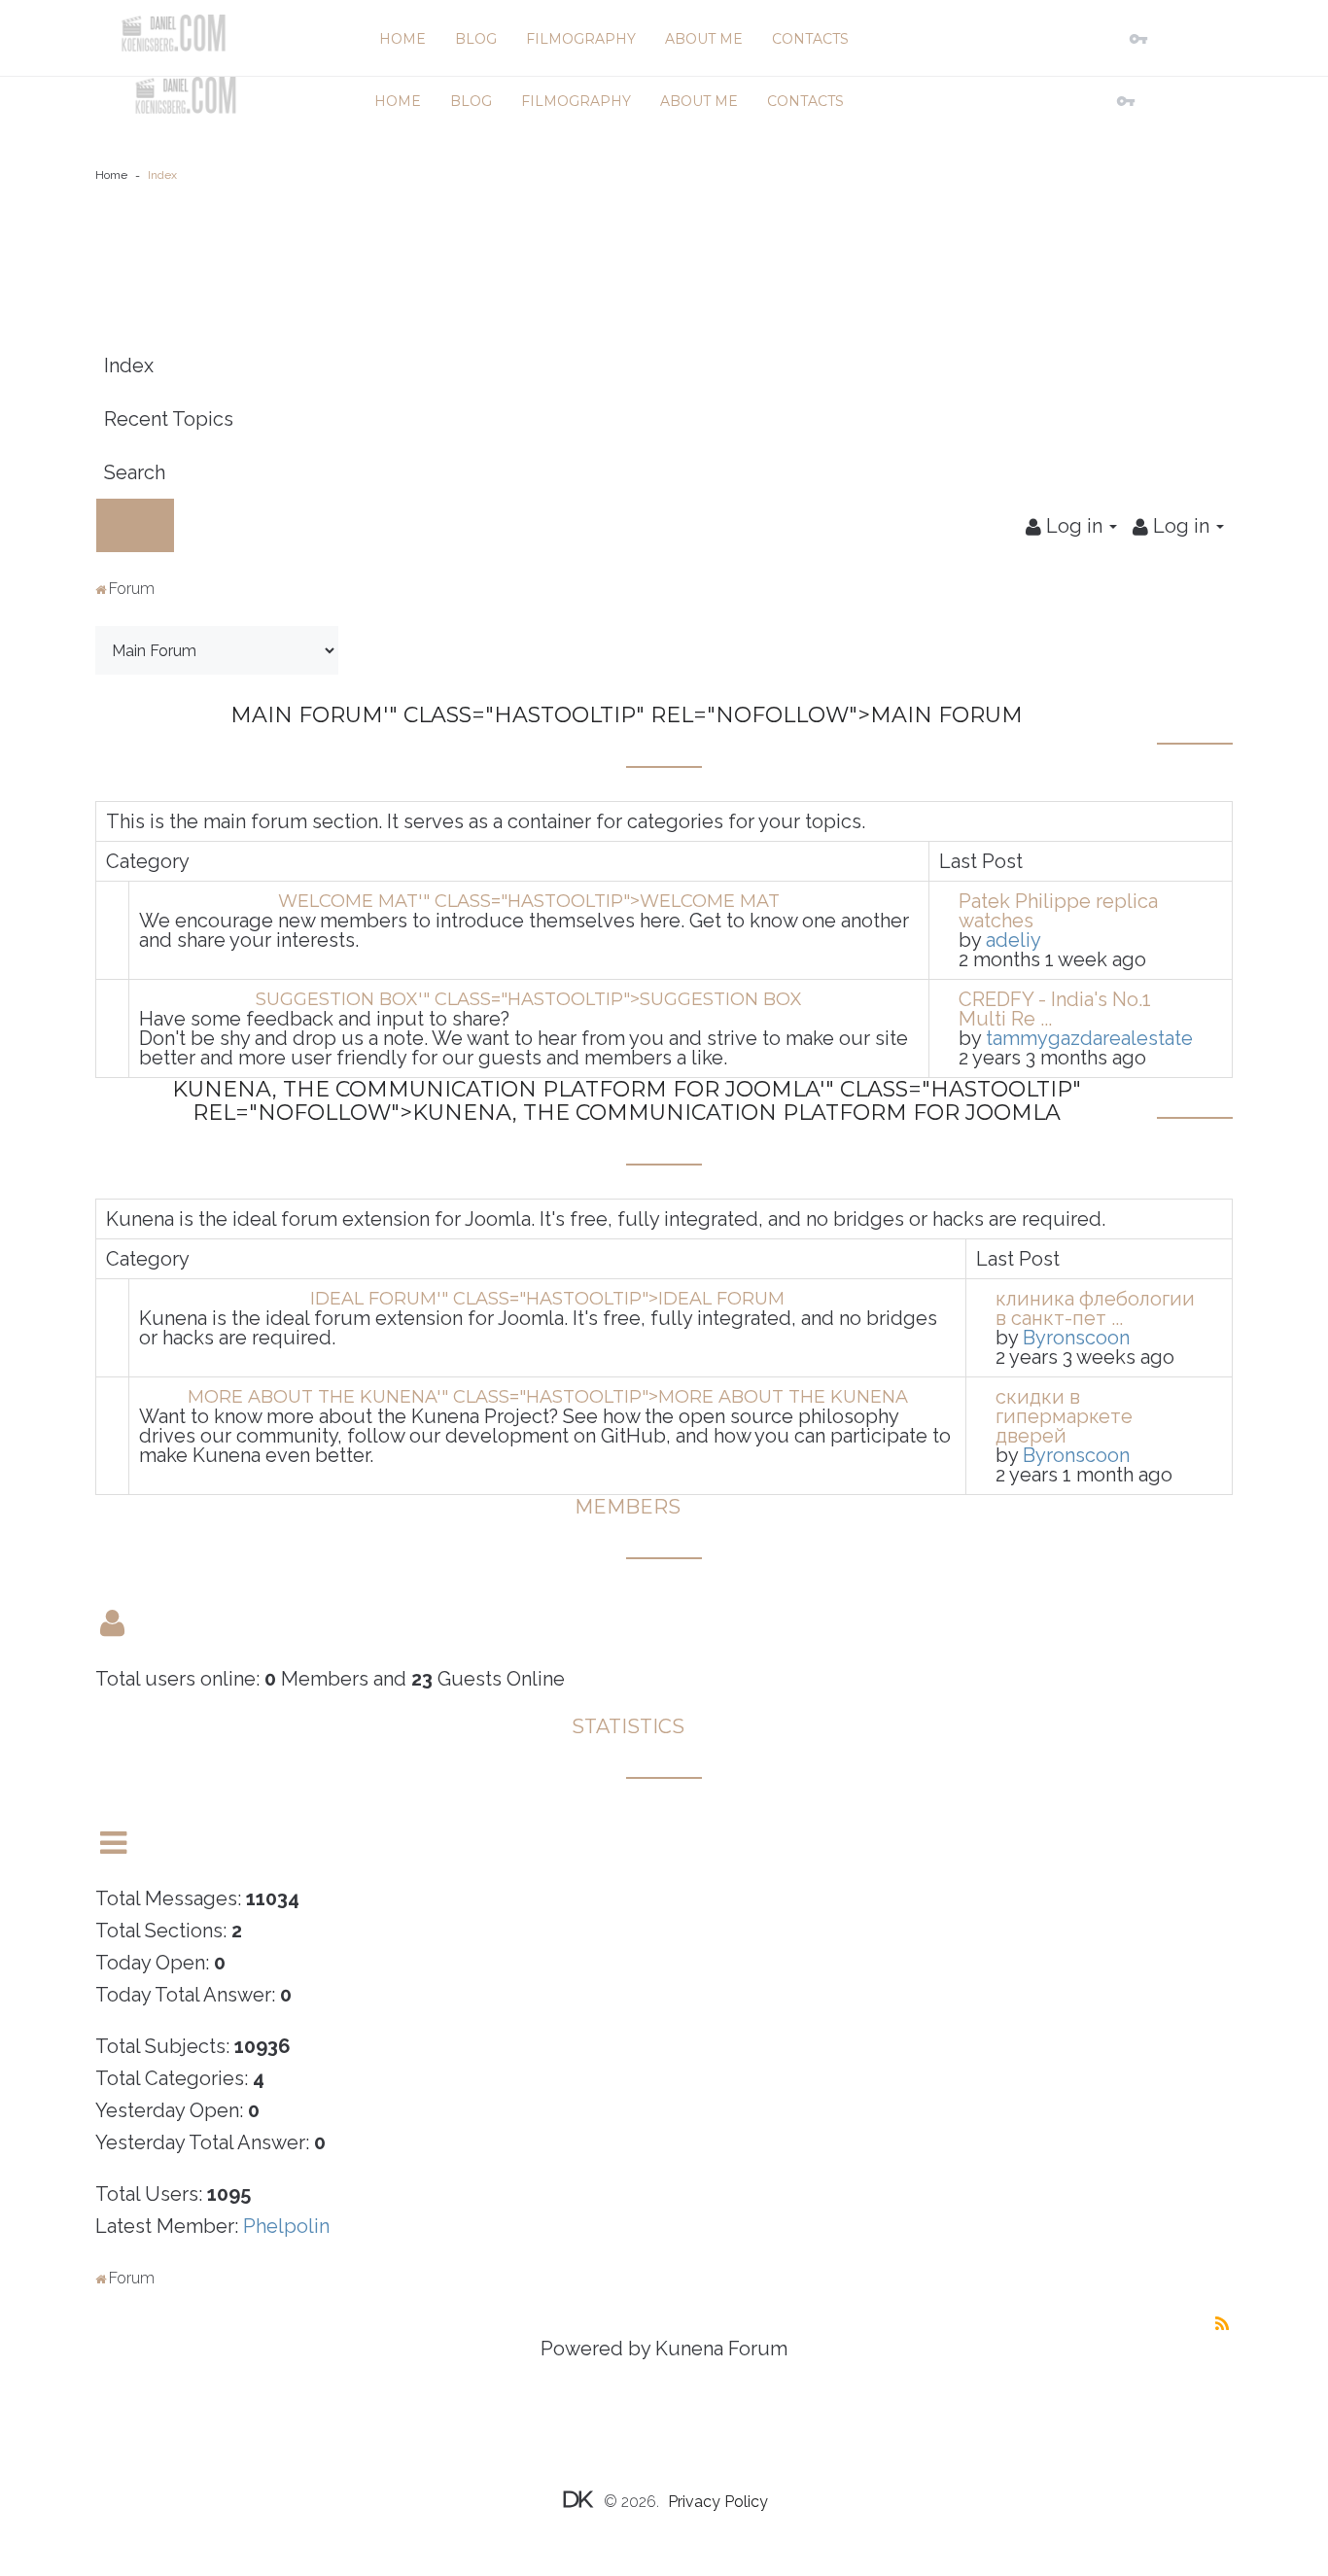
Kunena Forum (721, 2349)
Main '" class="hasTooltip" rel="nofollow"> (627, 715)
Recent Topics (169, 419)
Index (129, 366)
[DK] (173, 33)
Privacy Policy (718, 2502)
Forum (132, 589)
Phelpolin (286, 2226)
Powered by (595, 2349)
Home (111, 175)
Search (135, 472)
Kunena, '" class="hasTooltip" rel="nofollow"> (627, 1101)
